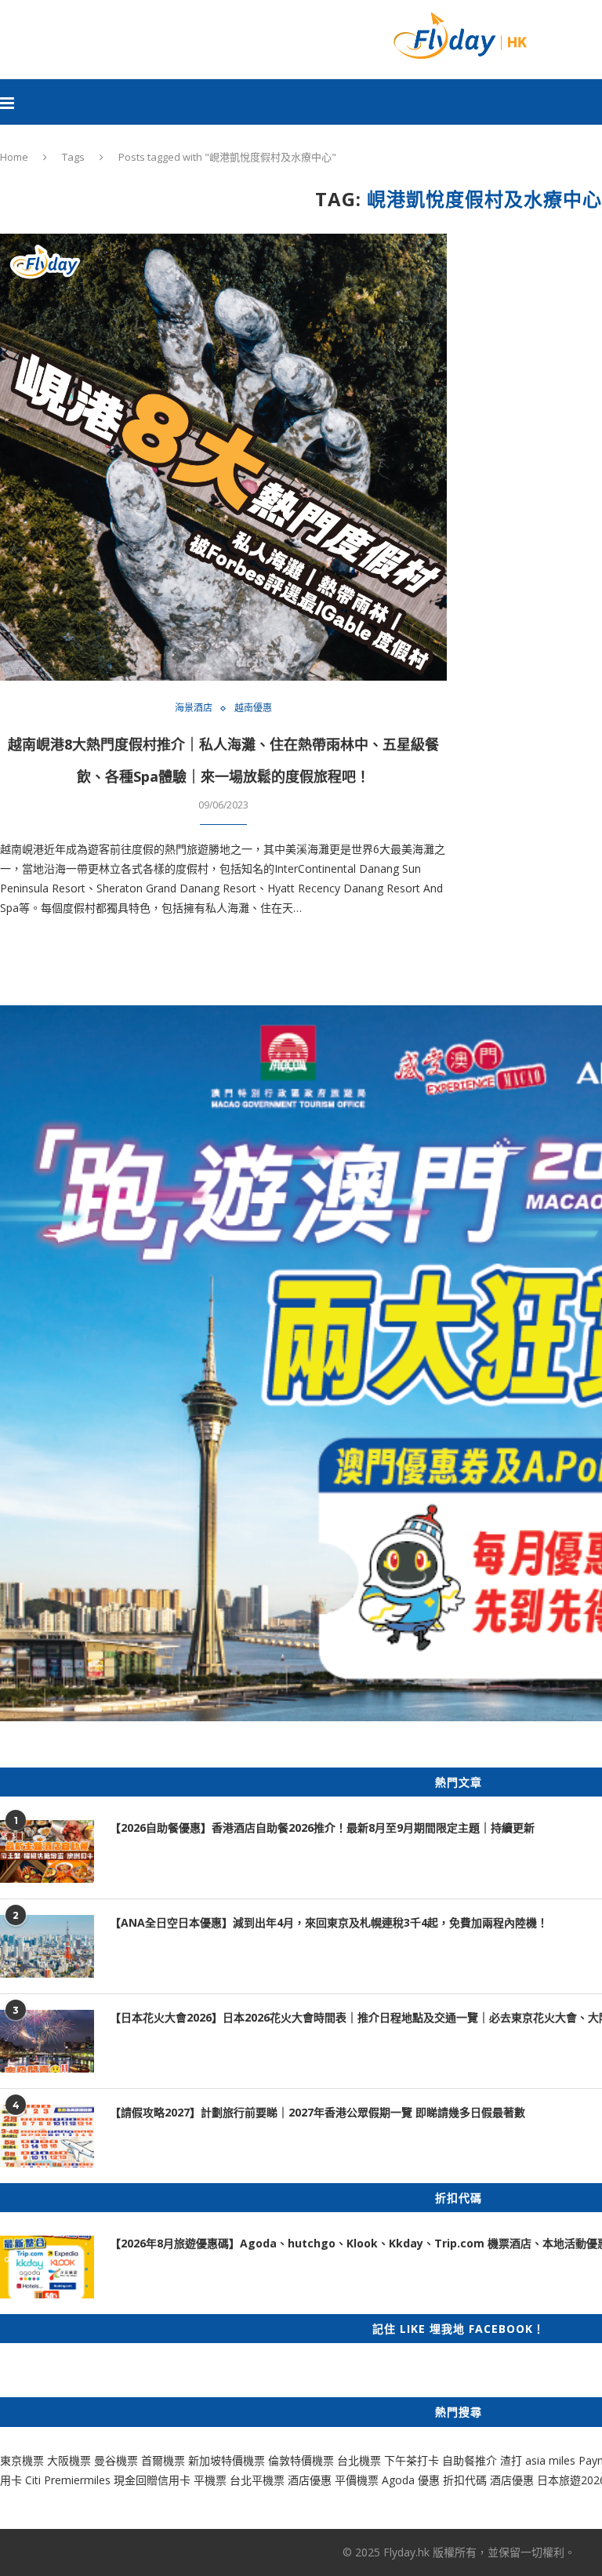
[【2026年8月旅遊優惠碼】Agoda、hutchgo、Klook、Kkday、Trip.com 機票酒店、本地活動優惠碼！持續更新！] (47, 2267)
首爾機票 (163, 2460)
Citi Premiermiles (68, 2480)
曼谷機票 (116, 2460)
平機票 (212, 2480)
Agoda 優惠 (412, 2480)
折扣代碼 (465, 2480)
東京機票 (22, 2460)
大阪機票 (69, 2460)
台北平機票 (259, 2480)
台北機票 (359, 2460)
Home (14, 157)
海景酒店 (194, 708)
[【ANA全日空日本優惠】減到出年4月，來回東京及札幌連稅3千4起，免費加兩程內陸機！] (47, 1946)
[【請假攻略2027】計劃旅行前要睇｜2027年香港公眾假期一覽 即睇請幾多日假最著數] (47, 2136)
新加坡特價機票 (227, 2460)
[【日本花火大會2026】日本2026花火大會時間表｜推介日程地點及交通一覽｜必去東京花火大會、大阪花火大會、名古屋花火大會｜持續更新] (47, 2041)
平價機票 (357, 2480)
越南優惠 (253, 708)
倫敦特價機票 (301, 2460)
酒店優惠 (310, 2480)
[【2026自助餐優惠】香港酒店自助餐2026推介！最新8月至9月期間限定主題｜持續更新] (47, 1851)
